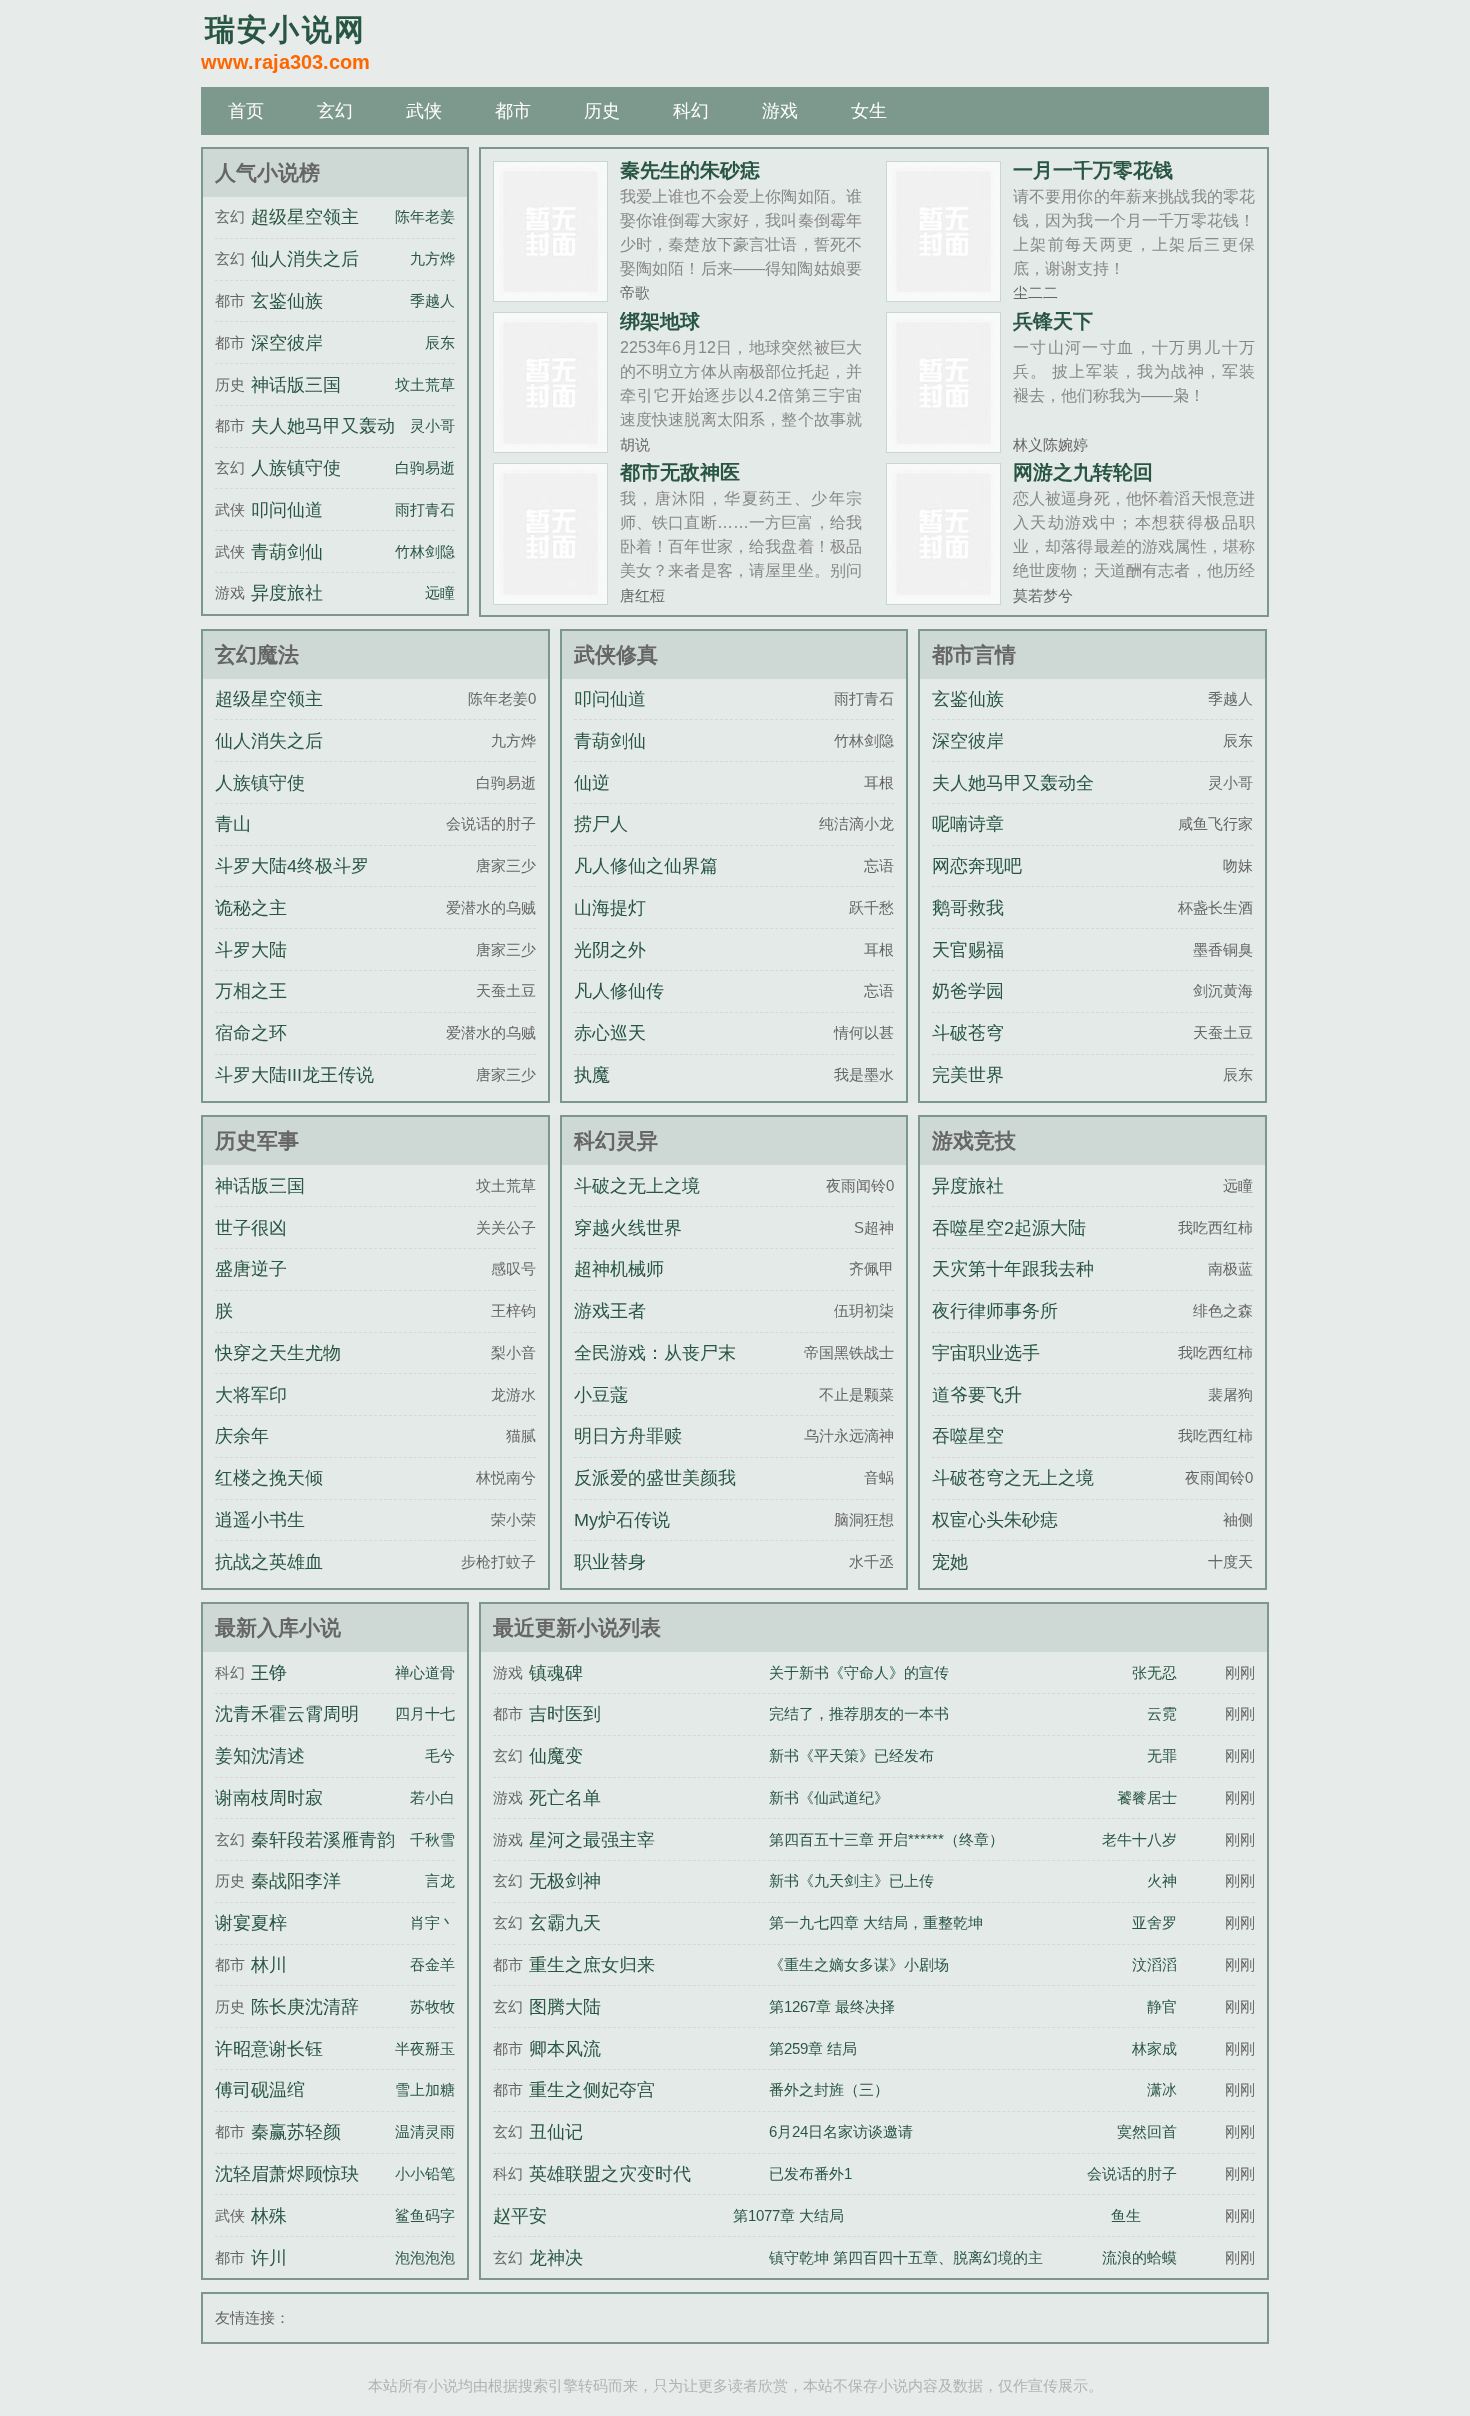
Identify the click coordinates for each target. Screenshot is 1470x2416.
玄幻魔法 (257, 654)
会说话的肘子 (1132, 2173)
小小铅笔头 (432, 2173)
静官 (1162, 2006)
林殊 (269, 2216)
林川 (269, 1965)
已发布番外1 (810, 2173)
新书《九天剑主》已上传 (851, 1880)
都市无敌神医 (680, 472)
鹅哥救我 (968, 908)
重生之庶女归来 (592, 1965)
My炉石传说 (622, 1520)
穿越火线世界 (628, 1228)
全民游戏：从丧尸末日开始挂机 (655, 1371)
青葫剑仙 (287, 552)
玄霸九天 (565, 1923)
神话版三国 (296, 385)
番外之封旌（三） (829, 2089)
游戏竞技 (974, 1140)
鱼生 (1126, 2215)
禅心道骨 (425, 1672)
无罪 (1162, 1755)
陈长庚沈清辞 (305, 2007)
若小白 (432, 1797)
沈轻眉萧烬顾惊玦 (287, 2174)
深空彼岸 (287, 343)
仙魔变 (556, 1756)
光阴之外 (610, 950)
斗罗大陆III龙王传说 (294, 1075)
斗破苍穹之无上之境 (1013, 1478)
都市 (513, 111)
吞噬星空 (968, 1436)
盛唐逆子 (251, 1269)
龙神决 (556, 2258)
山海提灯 (610, 908)
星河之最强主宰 (592, 1840)
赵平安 (520, 2216)
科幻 (691, 111)
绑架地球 (660, 321)
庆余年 (242, 1436)
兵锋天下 (1053, 321)
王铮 (269, 1673)
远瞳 (440, 592)
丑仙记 (556, 2132)
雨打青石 (425, 509)
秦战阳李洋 (296, 1881)
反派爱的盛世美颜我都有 (655, 1496)
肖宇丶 (432, 1922)
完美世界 (968, 1075)
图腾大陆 (565, 2007)
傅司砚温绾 (260, 2090)
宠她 (950, 1562)
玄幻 (335, 111)
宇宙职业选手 (986, 1353)
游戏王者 (610, 1311)
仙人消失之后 (305, 259)
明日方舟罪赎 (628, 1436)
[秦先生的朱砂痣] (550, 293)
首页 (246, 111)
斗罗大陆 (251, 950)
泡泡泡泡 (425, 2257)
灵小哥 (432, 425)
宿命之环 (251, 1033)
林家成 (1154, 2048)
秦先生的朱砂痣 (690, 170)
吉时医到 (565, 1714)
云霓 (1162, 1713)
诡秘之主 (251, 908)
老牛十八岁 (1139, 1839)
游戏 (780, 111)
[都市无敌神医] (550, 596)
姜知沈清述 (260, 1756)
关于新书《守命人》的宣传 (859, 1672)
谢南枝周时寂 (269, 1798)
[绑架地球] (550, 444)
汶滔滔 (1154, 1964)
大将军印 (251, 1395)
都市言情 (974, 654)
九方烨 (432, 258)
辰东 (440, 342)
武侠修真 (616, 654)
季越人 (432, 300)
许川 (269, 2258)
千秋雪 (432, 1839)
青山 (233, 824)
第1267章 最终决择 (832, 2006)
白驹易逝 (425, 467)
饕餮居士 (1147, 1797)
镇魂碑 (556, 1673)
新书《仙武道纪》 (829, 1797)
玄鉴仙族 (287, 301)
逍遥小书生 (260, 1520)
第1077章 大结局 (788, 2215)
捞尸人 (601, 824)
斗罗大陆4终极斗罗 (292, 866)
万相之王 (251, 991)
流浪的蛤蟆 (1139, 2257)
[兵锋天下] (943, 444)
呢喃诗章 (968, 824)
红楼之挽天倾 (269, 1478)
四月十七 (425, 1713)
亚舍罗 (1154, 1922)
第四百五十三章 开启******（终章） (886, 1839)
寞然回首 (1147, 2131)
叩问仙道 (287, 510)
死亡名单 (565, 1798)
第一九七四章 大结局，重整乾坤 (876, 1922)
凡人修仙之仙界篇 (646, 866)
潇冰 (1162, 2089)
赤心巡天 (610, 1033)
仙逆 (592, 783)
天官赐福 (968, 950)
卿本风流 (565, 2049)
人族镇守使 (296, 468)
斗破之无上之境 (637, 1186)
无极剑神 (565, 1881)
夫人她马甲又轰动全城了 (1013, 801)
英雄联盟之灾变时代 (610, 2174)
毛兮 (440, 1755)
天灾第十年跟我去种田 (1013, 1287)
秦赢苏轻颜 (296, 2132)
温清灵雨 (425, 2131)
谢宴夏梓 (251, 1923)
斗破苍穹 (968, 1033)
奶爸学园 (968, 991)
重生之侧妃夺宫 (592, 2090)
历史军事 (257, 1140)
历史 (602, 111)
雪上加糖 (425, 2089)
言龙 (440, 1880)
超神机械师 (619, 1269)
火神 (1162, 1880)
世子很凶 (251, 1228)
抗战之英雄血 (269, 1562)
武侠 (424, 111)
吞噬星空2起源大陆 (1009, 1228)
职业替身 (610, 1562)
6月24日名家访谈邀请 (841, 2131)
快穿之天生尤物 (278, 1353)
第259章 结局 (813, 2048)
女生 (869, 111)
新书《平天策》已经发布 (851, 1755)
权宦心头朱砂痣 (995, 1520)
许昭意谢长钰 (269, 2049)
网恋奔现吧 (977, 866)
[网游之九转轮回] (943, 596)
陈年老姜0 (429, 216)
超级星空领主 (305, 217)
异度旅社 (287, 593)
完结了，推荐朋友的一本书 (859, 1713)
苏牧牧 (432, 2006)
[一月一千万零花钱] (943, 293)
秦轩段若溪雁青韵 (323, 1840)
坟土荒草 (425, 384)
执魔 (592, 1075)
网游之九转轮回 (1083, 472)
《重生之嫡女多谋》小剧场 (859, 1964)
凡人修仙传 (619, 991)
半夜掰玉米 (432, 2048)
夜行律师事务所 (995, 1311)
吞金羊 (432, 1964)
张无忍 (1154, 1672)
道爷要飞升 (977, 1395)
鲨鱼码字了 (432, 2215)
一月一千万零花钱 (1093, 170)
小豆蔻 (601, 1395)
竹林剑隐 (425, 551)
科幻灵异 (616, 1140)
